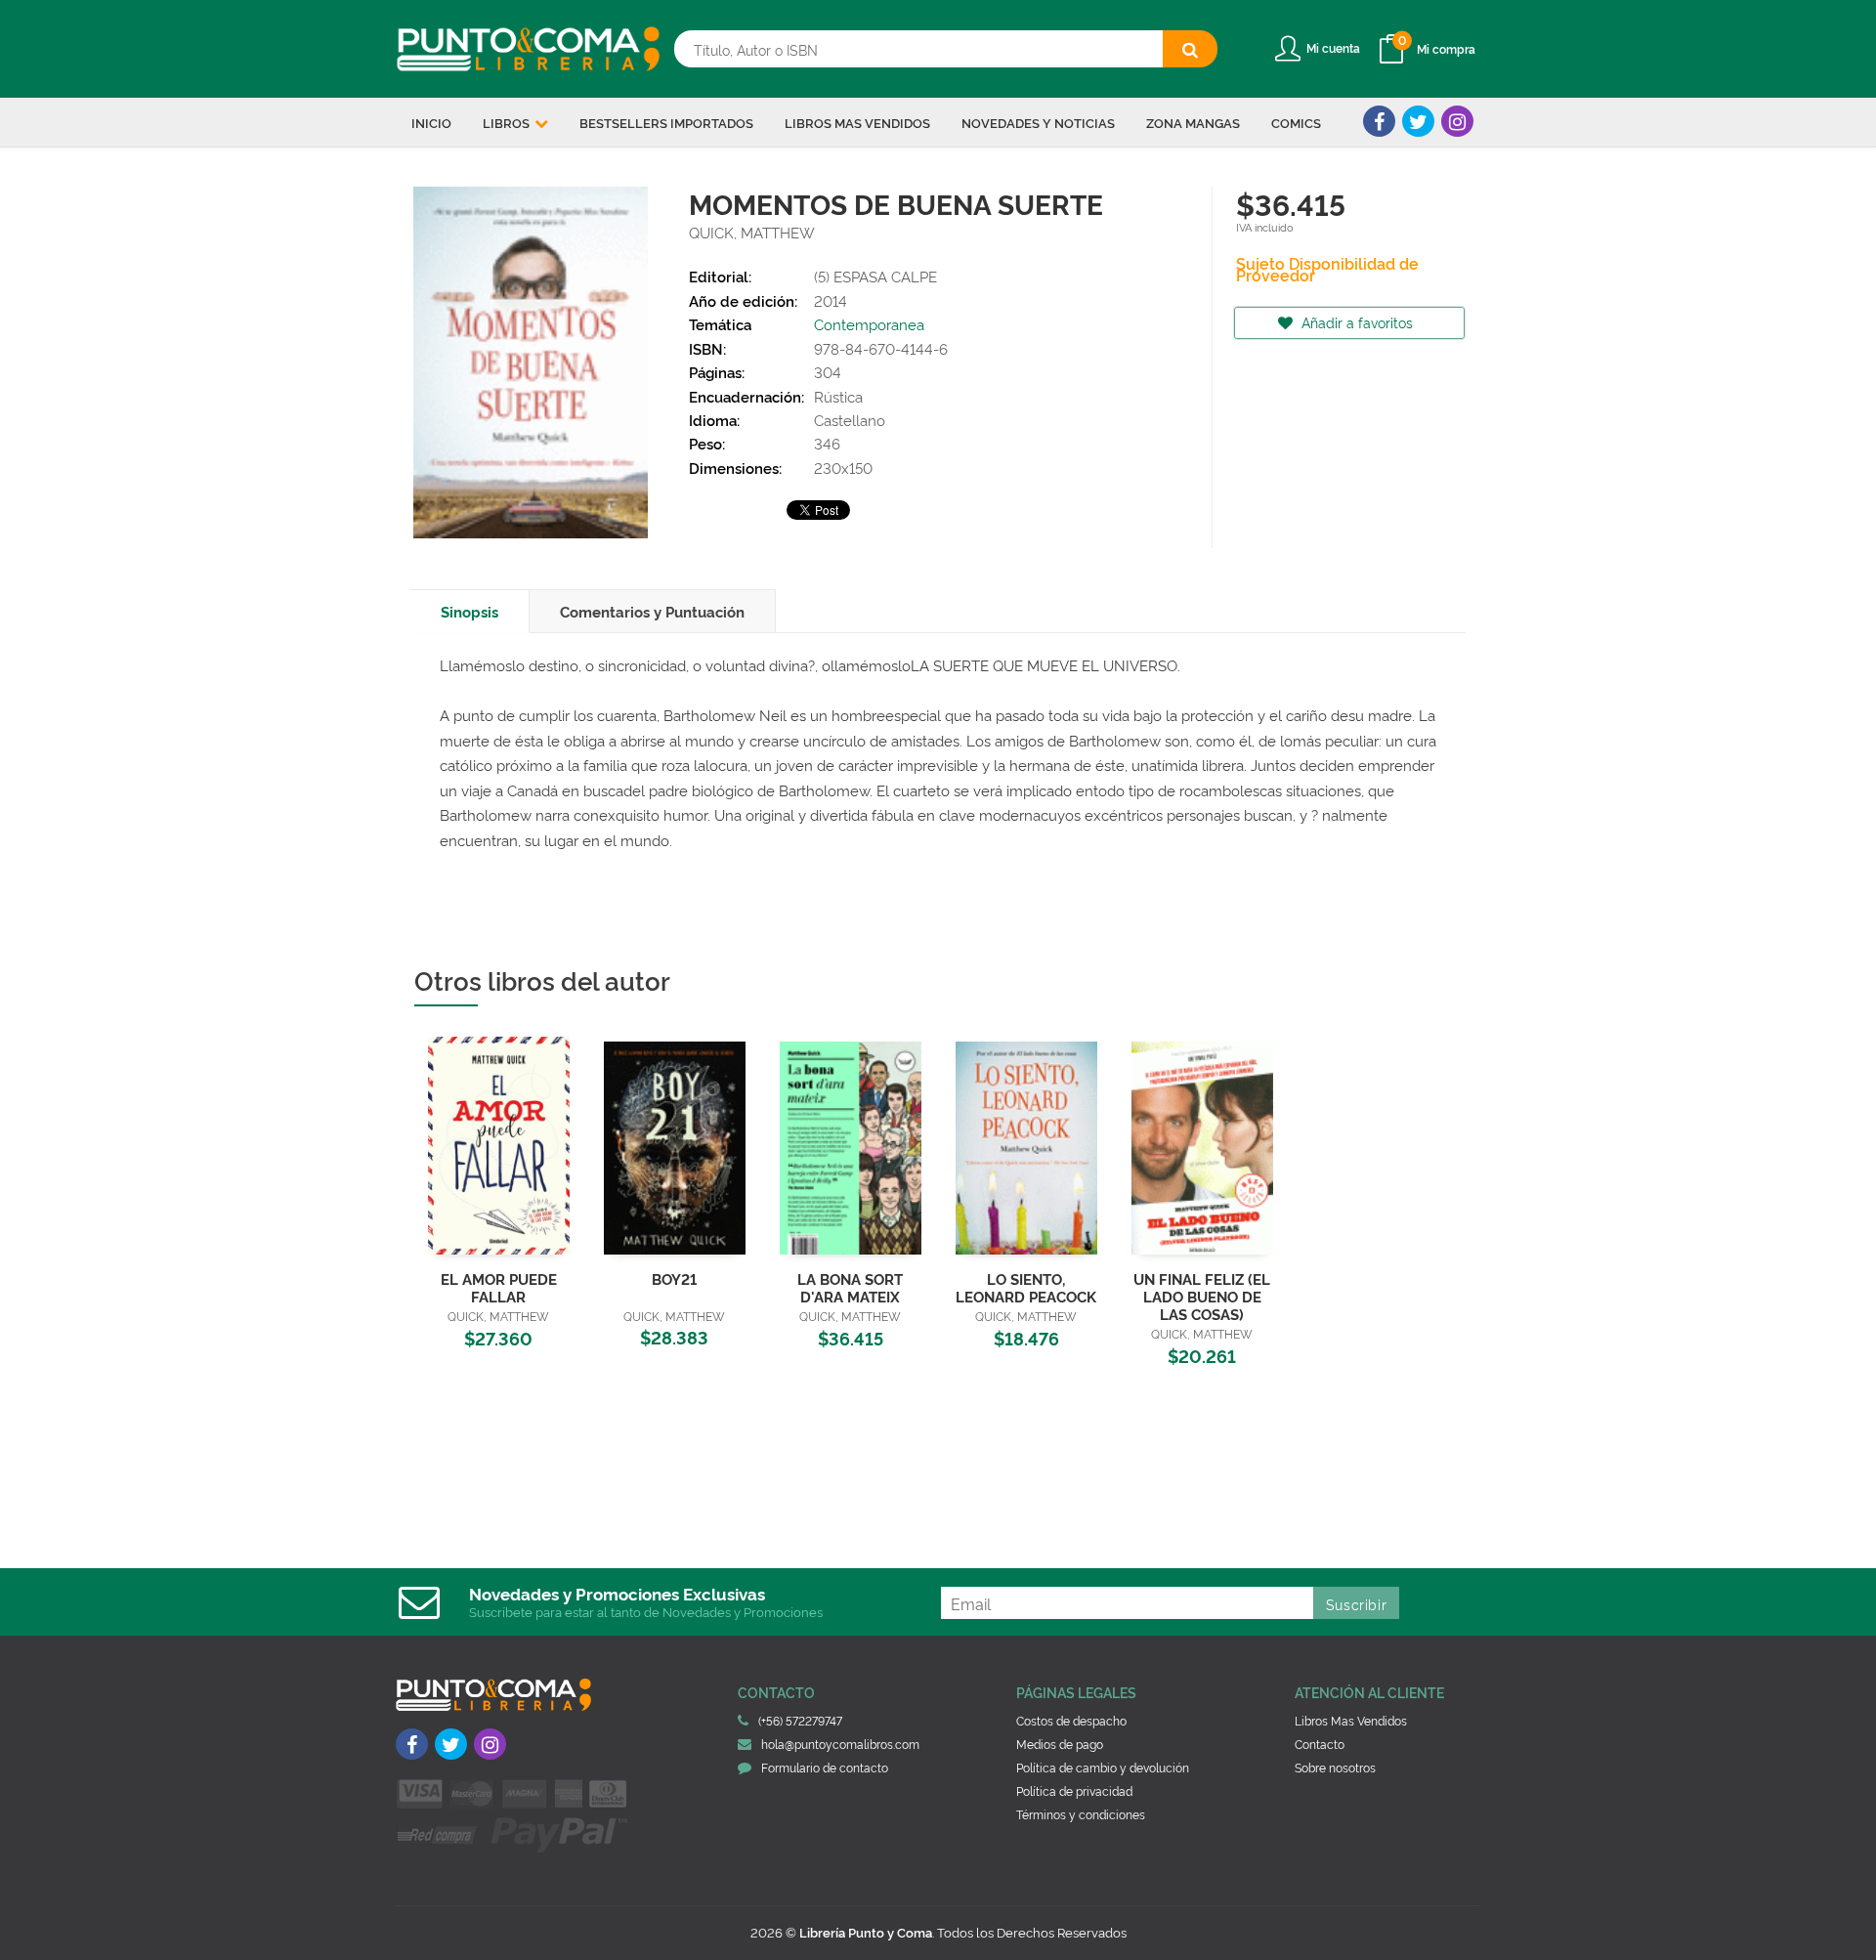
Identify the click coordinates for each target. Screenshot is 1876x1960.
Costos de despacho (1071, 1720)
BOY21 (674, 1278)
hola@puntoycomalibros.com (840, 1744)
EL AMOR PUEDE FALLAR (499, 1287)
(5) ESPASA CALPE (875, 276)
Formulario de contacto (825, 1767)
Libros (508, 122)
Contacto (1320, 1744)
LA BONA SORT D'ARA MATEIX (850, 1287)
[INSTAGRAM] (1457, 121)
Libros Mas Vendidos (1351, 1720)
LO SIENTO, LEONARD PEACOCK (1026, 1287)
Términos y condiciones (1081, 1814)
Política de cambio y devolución (1103, 1767)
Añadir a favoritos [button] (1355, 322)
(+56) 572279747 (800, 1720)
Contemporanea (869, 324)
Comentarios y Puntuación (652, 611)
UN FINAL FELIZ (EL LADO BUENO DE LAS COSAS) (1202, 1296)
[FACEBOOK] (1379, 121)
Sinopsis (469, 611)
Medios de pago (1060, 1744)
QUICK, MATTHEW (752, 232)
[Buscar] (1190, 49)
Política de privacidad (1074, 1790)
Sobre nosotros (1335, 1767)
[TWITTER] (1418, 121)
